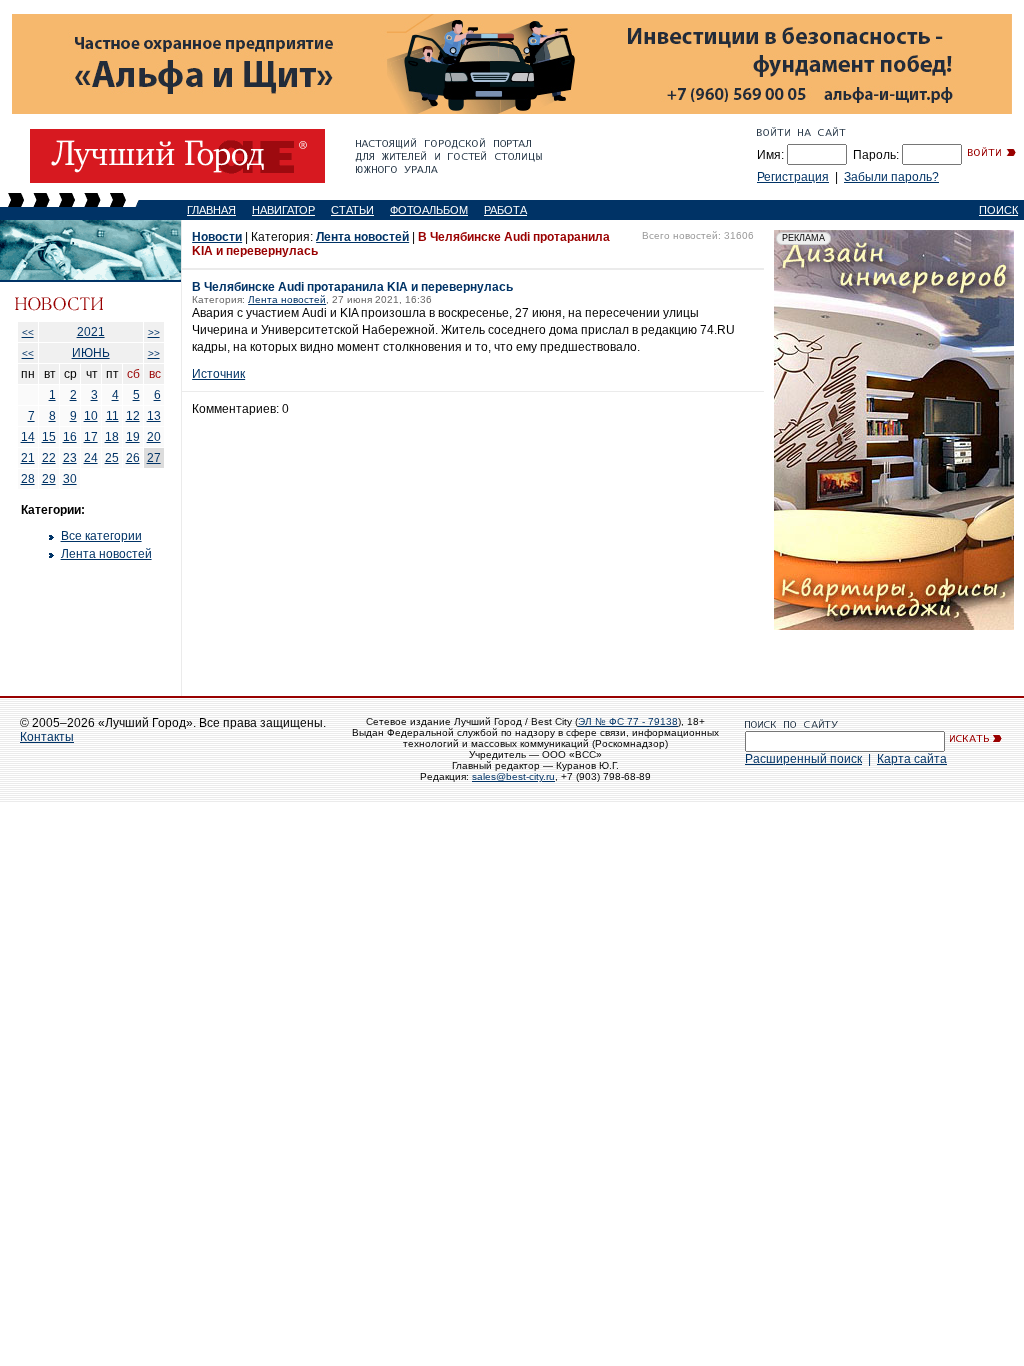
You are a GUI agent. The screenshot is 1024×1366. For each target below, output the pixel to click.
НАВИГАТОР (283, 210)
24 (91, 458)
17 (91, 437)
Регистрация (793, 177)
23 (70, 458)
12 (133, 416)
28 (28, 479)
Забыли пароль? (891, 177)
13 (154, 416)
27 (154, 458)
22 (49, 458)
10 (91, 416)
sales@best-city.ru (513, 776)
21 (28, 458)
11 (112, 416)
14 (28, 437)
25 (112, 458)
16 (70, 437)
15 (49, 437)
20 (154, 437)
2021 (91, 332)
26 (133, 458)
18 (112, 437)
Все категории (101, 536)
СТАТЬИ (352, 210)
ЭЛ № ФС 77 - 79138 (628, 721)
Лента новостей (106, 554)
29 (49, 479)
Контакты (47, 737)
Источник (218, 374)
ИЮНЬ (91, 353)
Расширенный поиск (803, 759)
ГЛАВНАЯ (211, 210)
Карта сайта (912, 759)
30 (70, 479)
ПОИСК (998, 210)
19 (133, 437)
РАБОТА (505, 210)
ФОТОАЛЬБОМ (429, 210)
